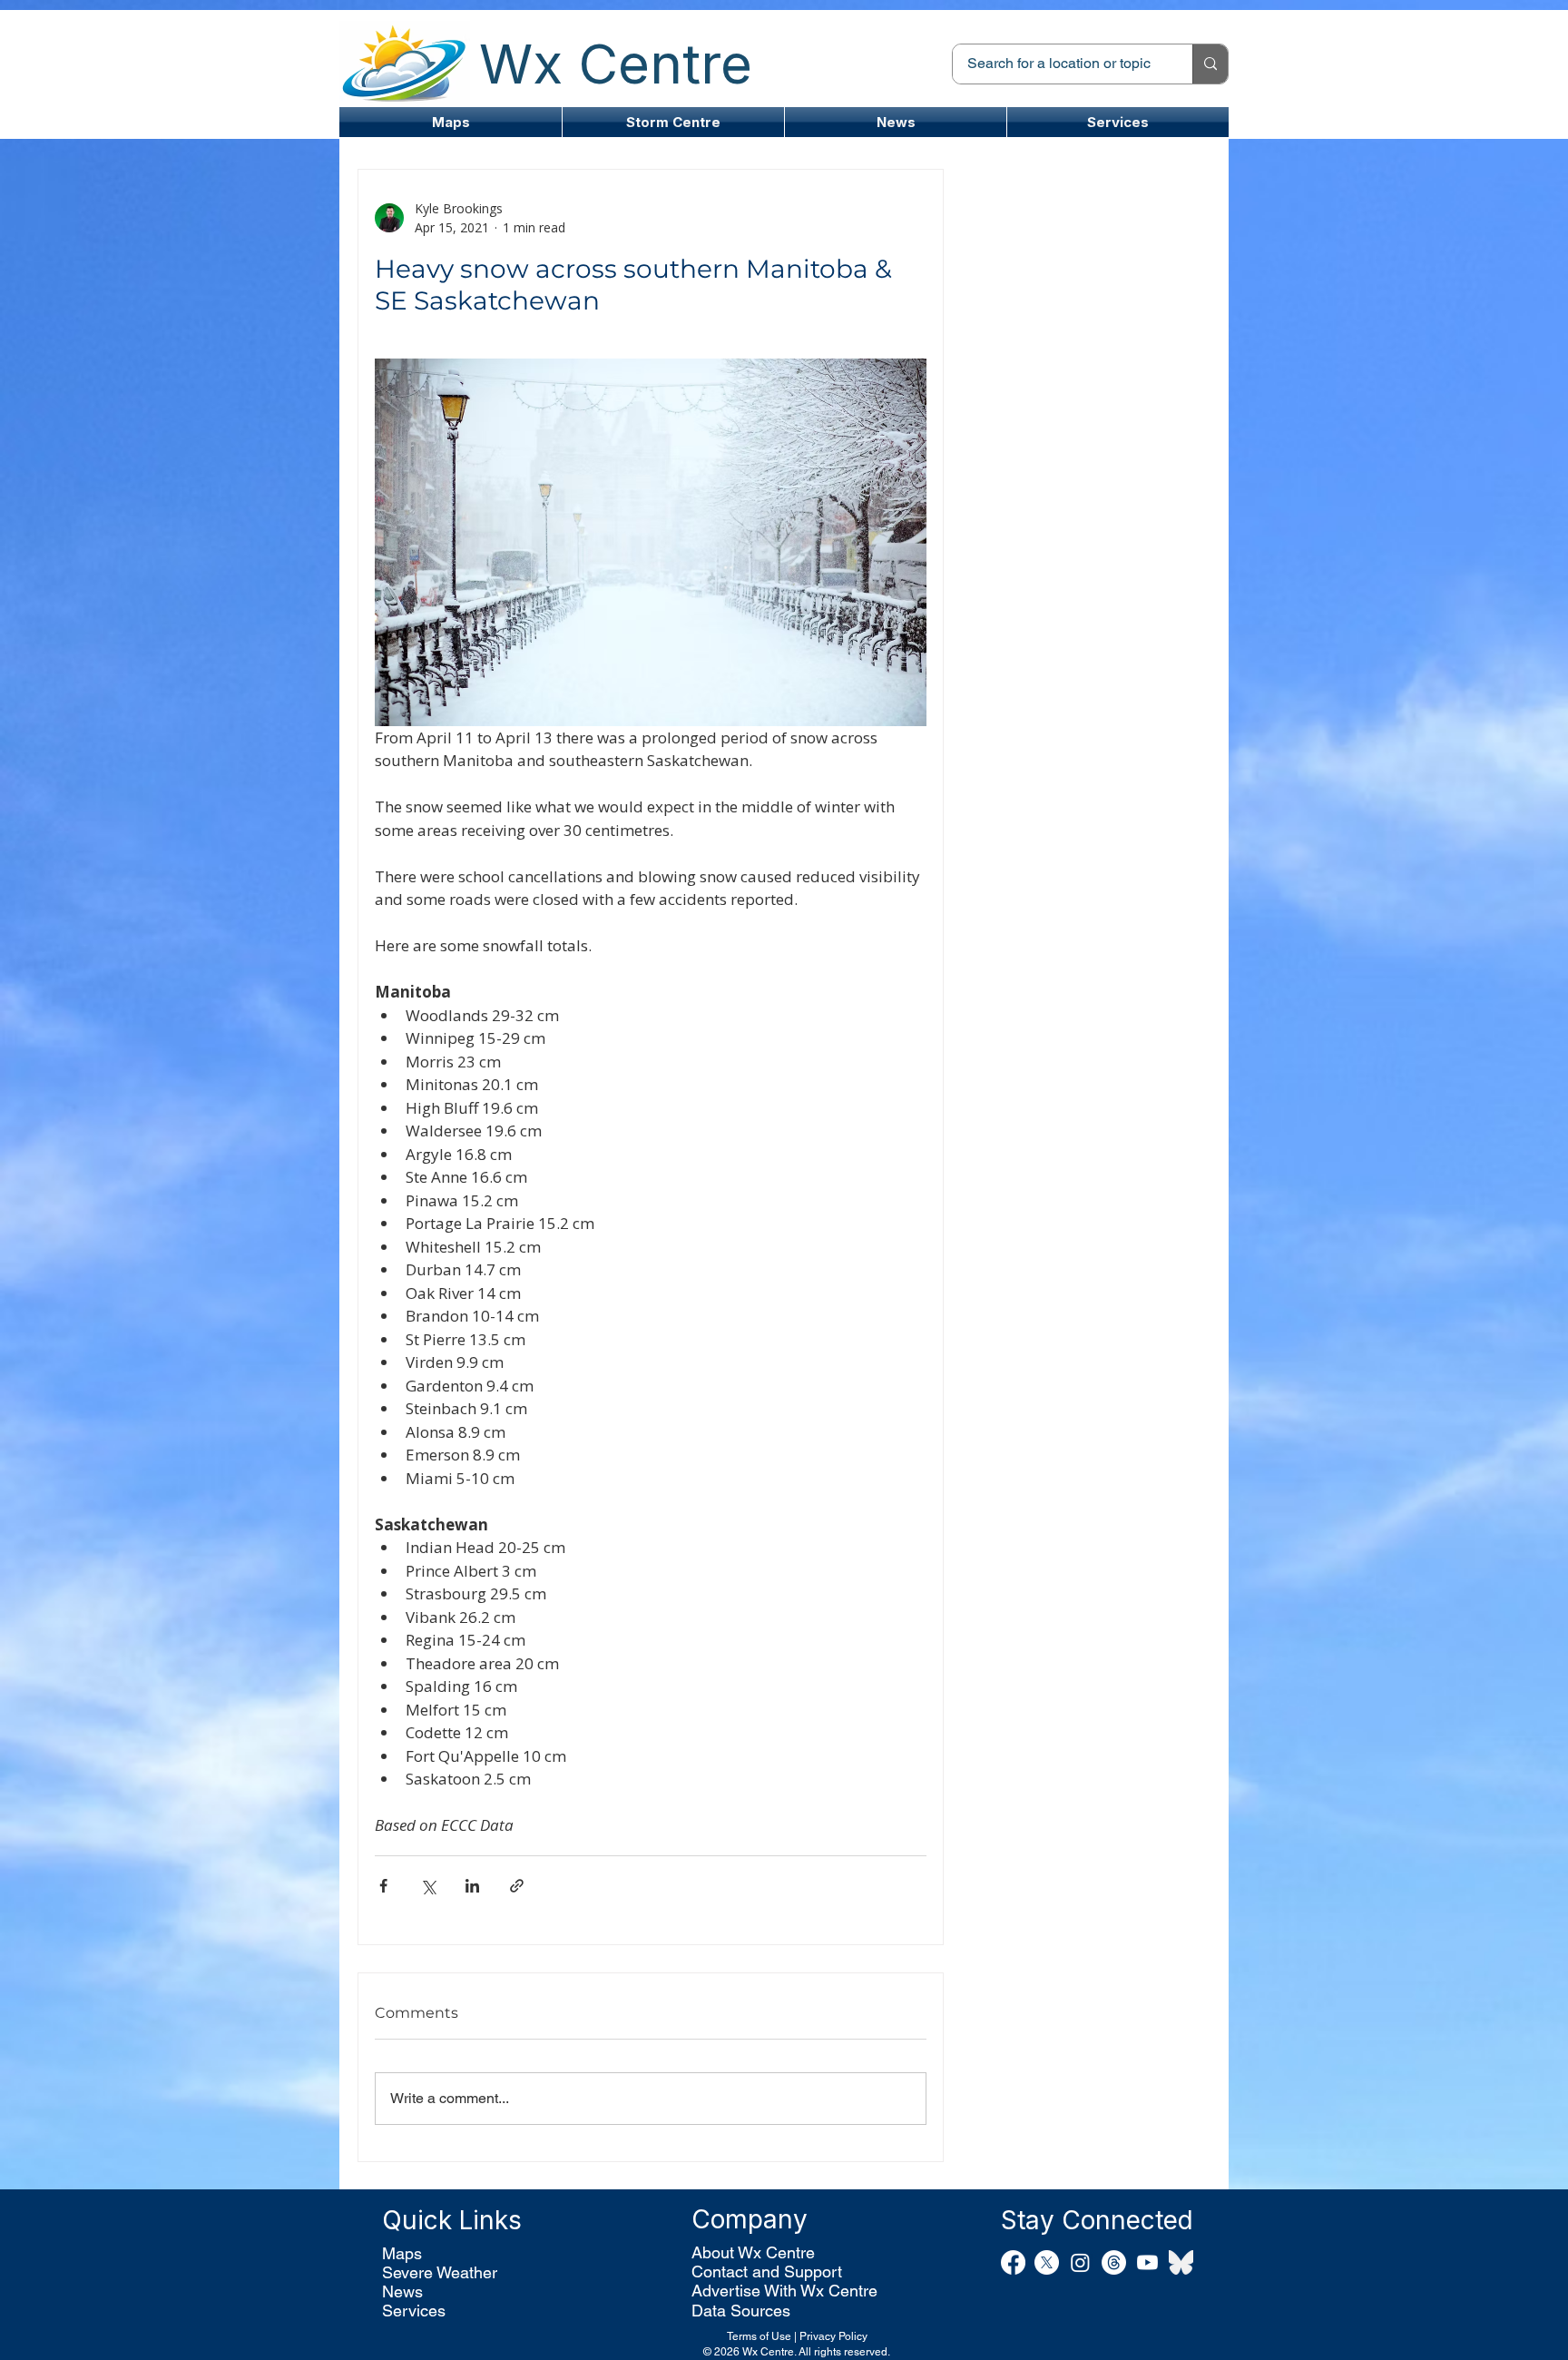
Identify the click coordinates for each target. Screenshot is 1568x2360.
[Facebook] (1013, 2262)
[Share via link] (517, 1886)
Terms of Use (759, 2336)
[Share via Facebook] (383, 1886)
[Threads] (1114, 2262)
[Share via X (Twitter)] (428, 1886)
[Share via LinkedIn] (472, 1886)
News (402, 2291)
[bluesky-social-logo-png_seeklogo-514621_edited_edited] (1181, 2262)
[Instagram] (1080, 2262)
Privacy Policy (833, 2336)
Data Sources (741, 2311)
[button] (673, 122)
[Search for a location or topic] (1210, 64)
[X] (1047, 2262)
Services (414, 2311)
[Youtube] (1147, 2262)
